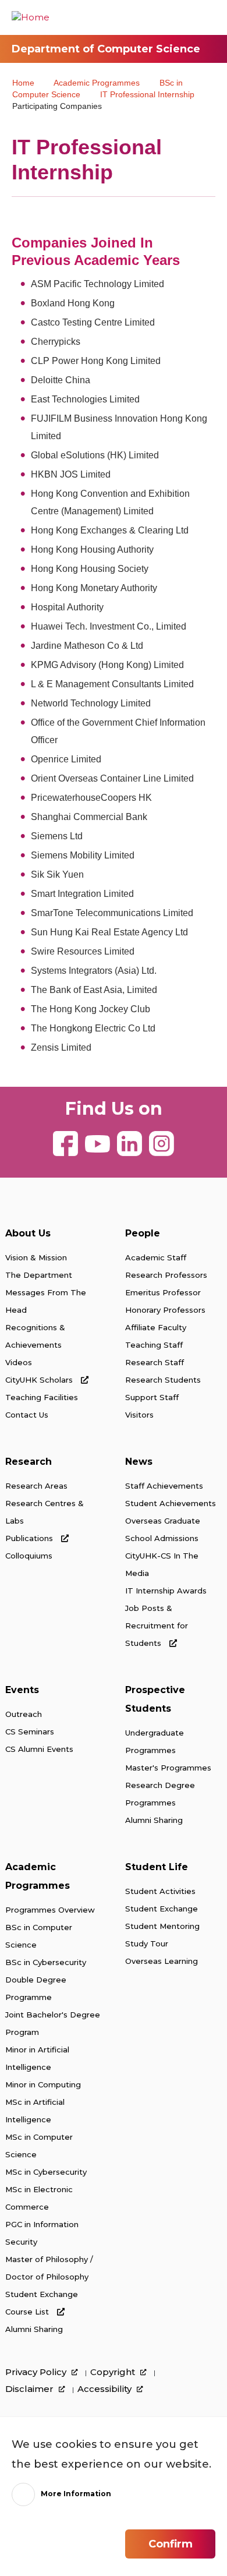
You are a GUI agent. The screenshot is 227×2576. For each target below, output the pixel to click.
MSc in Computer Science (39, 2146)
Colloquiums (29, 1556)
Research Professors (166, 1275)
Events (22, 1690)
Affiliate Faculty (156, 1327)
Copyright (114, 2372)
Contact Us (27, 1415)
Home (23, 83)
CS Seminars (30, 1732)
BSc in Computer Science (39, 1936)
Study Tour (147, 1944)
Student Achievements (171, 1503)
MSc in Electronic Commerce (39, 2198)
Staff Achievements (164, 1486)
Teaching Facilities (42, 1397)
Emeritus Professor (163, 1292)
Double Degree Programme (36, 1988)
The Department (39, 1275)
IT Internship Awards (166, 1591)
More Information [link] (76, 2494)
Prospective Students (155, 1699)
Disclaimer (31, 2389)
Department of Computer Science (106, 49)
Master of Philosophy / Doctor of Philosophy (49, 2268)
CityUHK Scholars (40, 1380)
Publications (30, 1538)
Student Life (157, 1867)
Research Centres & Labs (45, 1512)
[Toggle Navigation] (207, 17)
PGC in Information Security (42, 2233)
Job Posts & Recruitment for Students (157, 1626)
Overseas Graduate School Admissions (163, 1529)
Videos (19, 1362)
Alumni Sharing (154, 1820)
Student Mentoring (162, 1926)
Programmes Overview (50, 1910)
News (139, 1462)
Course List (28, 2312)
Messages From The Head (46, 1301)
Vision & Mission (36, 1257)
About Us (28, 1233)
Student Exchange (42, 2294)
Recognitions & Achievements (35, 1336)
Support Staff (152, 1397)
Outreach (24, 1714)
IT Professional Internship (147, 94)
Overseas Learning (162, 1961)
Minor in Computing (43, 2084)
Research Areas (36, 1486)
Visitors (139, 1415)
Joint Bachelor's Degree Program (53, 2023)
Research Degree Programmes (160, 1794)
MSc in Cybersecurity (46, 2172)
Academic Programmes (97, 83)
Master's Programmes (168, 1768)
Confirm (171, 2544)
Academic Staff (156, 1257)
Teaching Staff (154, 1345)
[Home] (31, 17)
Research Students (163, 1380)
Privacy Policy (37, 2372)
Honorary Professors (165, 1310)
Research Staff (155, 1362)
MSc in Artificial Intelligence (35, 2111)
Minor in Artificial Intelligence (37, 2058)
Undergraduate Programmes (155, 1741)
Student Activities (160, 1891)
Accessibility (106, 2389)
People (143, 1233)
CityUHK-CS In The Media (162, 1564)
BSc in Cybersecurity (46, 1962)
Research (29, 1462)
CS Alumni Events (39, 1749)
